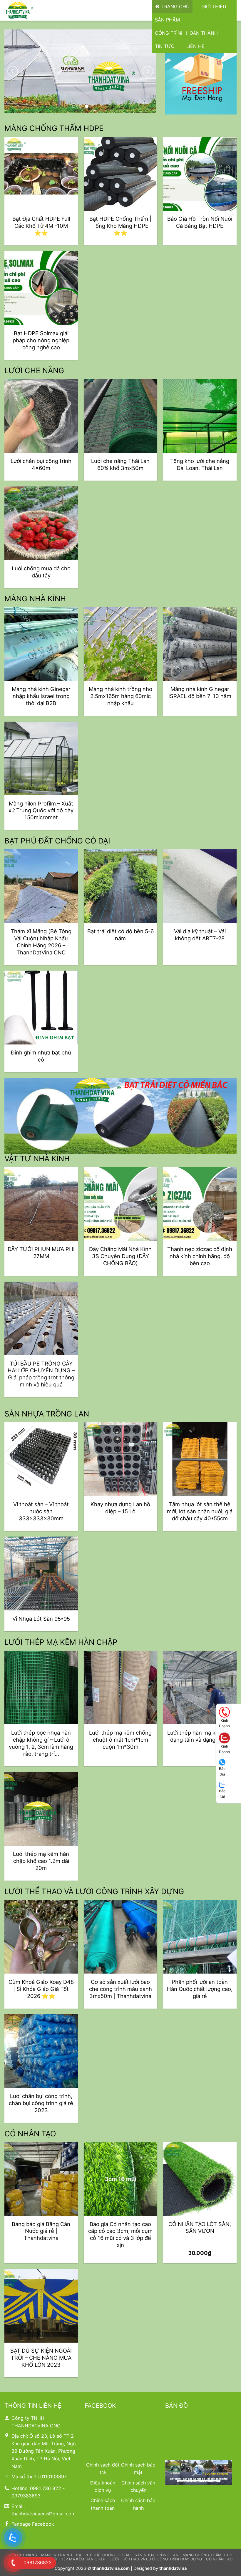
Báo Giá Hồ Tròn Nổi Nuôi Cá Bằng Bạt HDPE (200, 222)
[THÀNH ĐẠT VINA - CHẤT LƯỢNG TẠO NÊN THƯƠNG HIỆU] (34, 10)
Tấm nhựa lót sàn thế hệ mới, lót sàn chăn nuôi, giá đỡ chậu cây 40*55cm (200, 1511)
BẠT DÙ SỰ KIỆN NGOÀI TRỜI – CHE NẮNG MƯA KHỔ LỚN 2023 (41, 2358)
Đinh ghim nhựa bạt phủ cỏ (41, 1056)
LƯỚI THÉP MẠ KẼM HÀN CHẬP (61, 1642)
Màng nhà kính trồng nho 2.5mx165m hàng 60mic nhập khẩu (120, 696)
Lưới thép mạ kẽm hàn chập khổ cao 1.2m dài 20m (41, 1861)
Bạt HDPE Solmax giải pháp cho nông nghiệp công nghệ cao (41, 340)
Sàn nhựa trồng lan (157, 2555)
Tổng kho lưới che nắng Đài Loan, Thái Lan (200, 464)
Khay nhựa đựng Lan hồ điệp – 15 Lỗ (120, 1508)
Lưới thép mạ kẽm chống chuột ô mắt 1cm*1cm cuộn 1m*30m (120, 1740)
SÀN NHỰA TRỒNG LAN (47, 1414)
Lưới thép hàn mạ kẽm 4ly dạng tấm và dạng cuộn (200, 1736)
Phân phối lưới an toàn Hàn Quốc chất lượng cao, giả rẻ (200, 1989)
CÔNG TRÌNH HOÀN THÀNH (186, 33)
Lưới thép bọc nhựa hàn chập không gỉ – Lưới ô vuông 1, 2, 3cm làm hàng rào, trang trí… (41, 1743)
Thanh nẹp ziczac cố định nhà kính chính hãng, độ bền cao (200, 1256)
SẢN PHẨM (167, 20)
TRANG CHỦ (175, 6)
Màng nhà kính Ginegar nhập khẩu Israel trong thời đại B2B (41, 696)
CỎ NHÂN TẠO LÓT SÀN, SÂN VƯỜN (200, 2228)
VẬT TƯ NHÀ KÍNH (37, 1159)
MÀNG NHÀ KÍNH (35, 598)
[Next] (148, 71)
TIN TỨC (165, 46)
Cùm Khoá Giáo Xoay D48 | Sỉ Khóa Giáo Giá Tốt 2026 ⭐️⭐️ (41, 1989)
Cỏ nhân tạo (219, 2559)
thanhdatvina (173, 2568)
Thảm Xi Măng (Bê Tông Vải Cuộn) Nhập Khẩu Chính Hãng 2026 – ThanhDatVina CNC (41, 942)
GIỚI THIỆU (214, 6)
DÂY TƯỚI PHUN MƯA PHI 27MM (41, 1253)
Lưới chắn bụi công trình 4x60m (41, 464)
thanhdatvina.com (111, 2568)
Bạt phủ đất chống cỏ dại (103, 2555)
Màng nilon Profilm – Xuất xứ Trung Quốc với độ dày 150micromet (41, 810)
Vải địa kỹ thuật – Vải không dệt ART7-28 (200, 935)
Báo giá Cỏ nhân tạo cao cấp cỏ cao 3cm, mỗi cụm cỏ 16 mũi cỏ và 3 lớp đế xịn (120, 2235)
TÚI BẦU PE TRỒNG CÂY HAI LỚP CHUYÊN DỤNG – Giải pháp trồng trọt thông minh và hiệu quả (41, 1374)
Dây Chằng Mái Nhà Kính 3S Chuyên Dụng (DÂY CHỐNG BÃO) (120, 1256)
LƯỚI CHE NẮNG (34, 370)
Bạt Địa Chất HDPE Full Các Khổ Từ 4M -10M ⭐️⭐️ (41, 226)
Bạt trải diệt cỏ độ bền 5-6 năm (120, 935)
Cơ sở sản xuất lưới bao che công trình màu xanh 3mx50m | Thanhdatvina (120, 1989)
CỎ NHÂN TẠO (30, 2134)
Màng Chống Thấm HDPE (208, 2555)
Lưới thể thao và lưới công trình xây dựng (156, 2559)
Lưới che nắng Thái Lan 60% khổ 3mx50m (120, 464)
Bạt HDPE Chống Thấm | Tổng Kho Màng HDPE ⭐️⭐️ (120, 226)
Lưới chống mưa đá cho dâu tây (41, 572)
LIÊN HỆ (195, 46)
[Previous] (13, 71)
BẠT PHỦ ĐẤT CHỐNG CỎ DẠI (57, 841)
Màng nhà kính (57, 2555)
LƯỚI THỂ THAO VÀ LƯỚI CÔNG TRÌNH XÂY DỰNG (94, 1891)
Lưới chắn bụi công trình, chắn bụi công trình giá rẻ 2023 (41, 2103)
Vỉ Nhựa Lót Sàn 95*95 (41, 1619)
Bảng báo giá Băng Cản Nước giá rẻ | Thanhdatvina (41, 2231)
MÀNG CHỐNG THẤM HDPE (54, 128)
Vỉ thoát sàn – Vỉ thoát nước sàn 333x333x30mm (41, 1511)
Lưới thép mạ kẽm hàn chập (76, 2559)
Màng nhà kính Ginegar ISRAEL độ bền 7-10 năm (200, 692)
